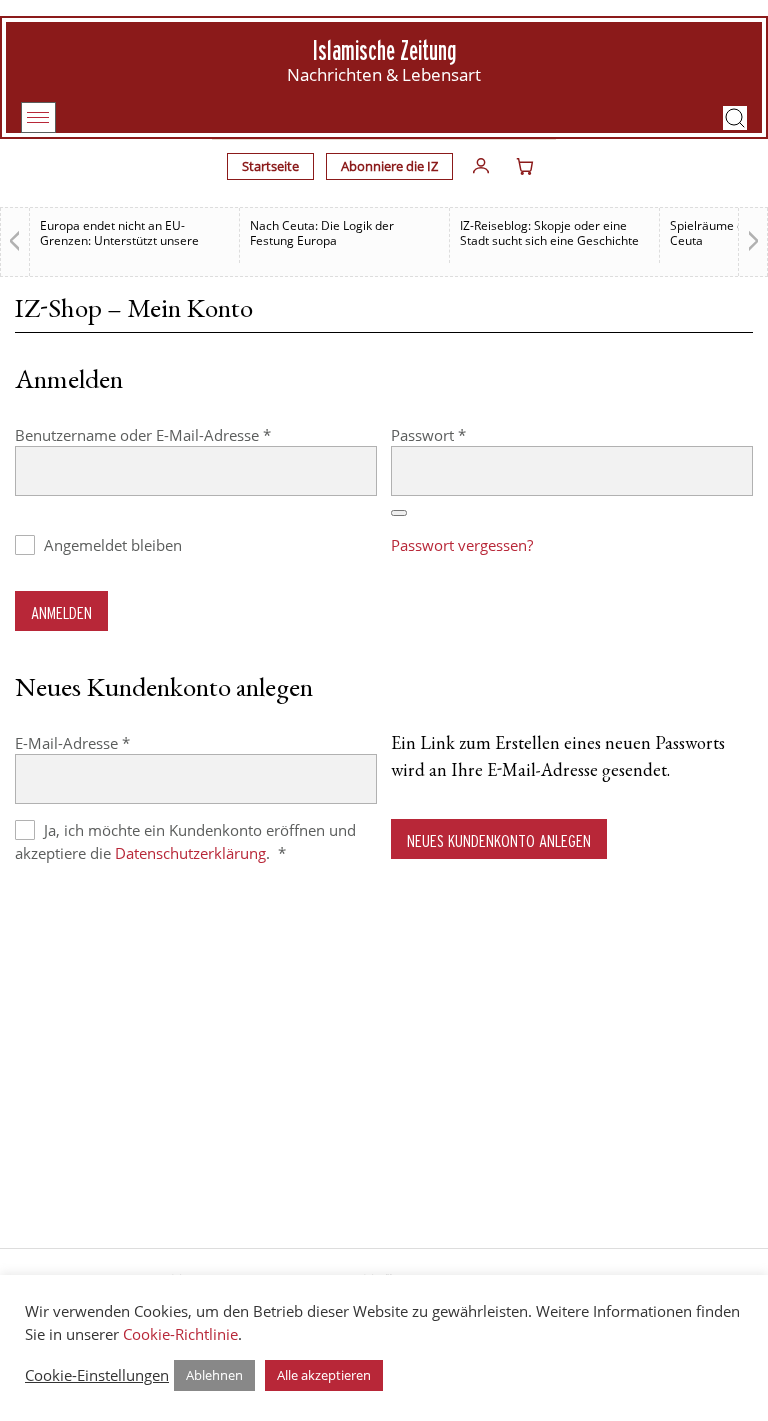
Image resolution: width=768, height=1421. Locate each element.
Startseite (270, 166)
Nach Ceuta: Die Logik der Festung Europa (322, 233)
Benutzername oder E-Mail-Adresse (183, 434)
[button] (735, 118)
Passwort (468, 434)
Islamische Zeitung (384, 50)
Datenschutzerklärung (190, 853)
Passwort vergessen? (462, 545)
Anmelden (61, 612)
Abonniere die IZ (389, 166)
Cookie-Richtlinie (180, 1334)
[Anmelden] (481, 166)
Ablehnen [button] (214, 1375)
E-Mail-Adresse (112, 742)
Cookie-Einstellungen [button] (97, 1375)
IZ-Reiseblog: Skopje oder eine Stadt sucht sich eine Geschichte (549, 233)
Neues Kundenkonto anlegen (499, 840)
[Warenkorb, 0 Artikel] (525, 166)
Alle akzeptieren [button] (324, 1375)
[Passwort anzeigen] (399, 513)
